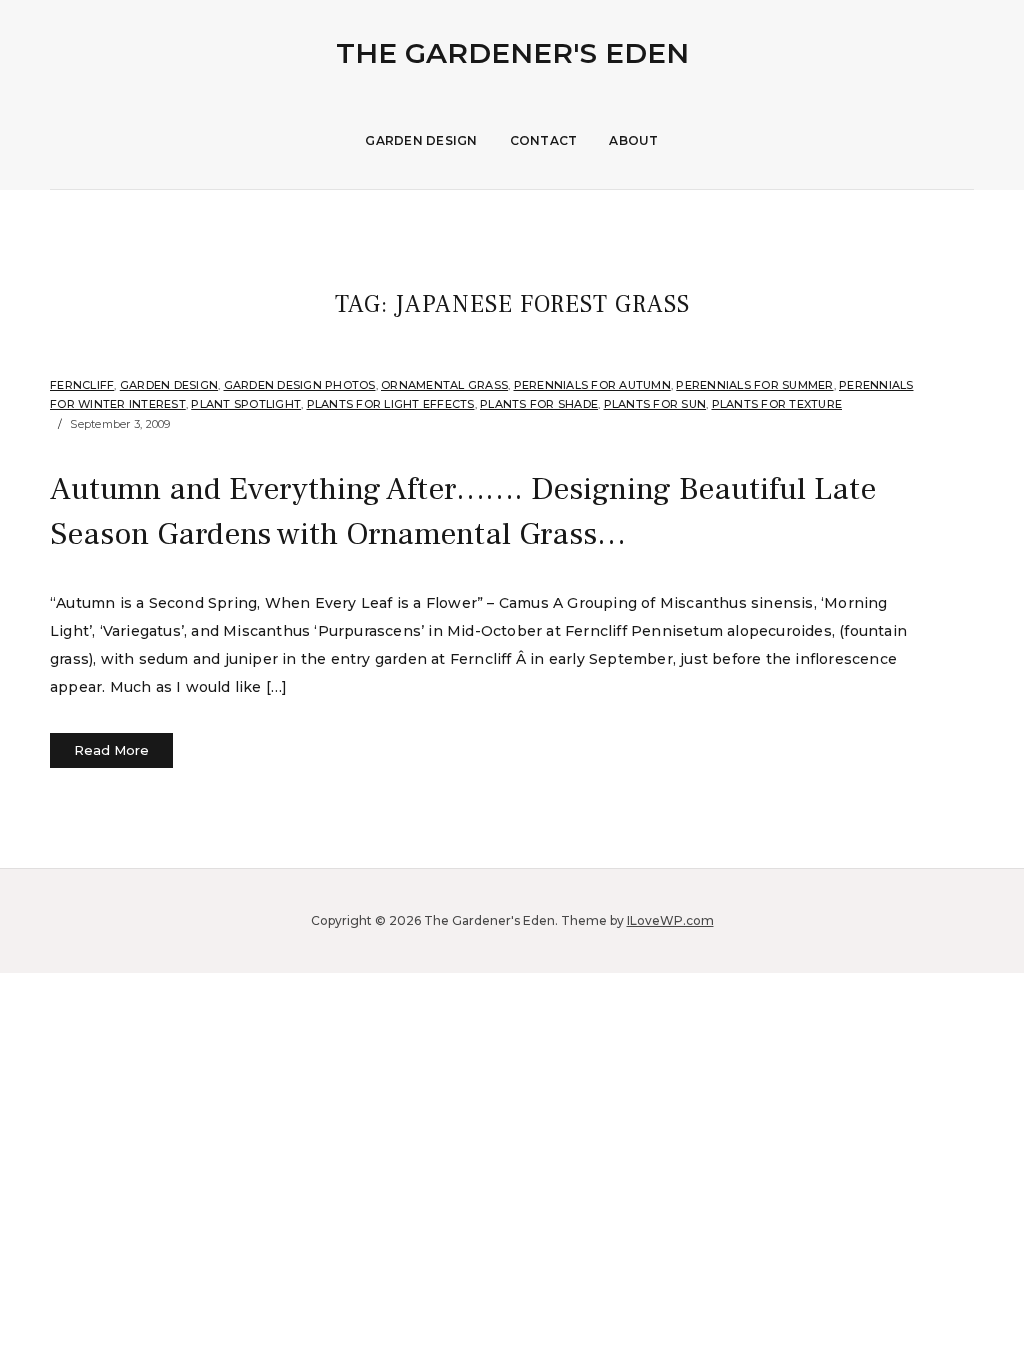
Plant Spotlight (246, 404)
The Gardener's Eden (512, 53)
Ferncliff (82, 385)
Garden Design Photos (300, 385)
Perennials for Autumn (592, 385)
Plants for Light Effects (391, 404)
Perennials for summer (754, 385)
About (633, 140)
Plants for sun (655, 404)
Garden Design (421, 140)
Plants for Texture (777, 404)
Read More (111, 750)
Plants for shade (539, 404)
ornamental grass (444, 385)
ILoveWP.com (670, 920)
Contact (544, 140)
